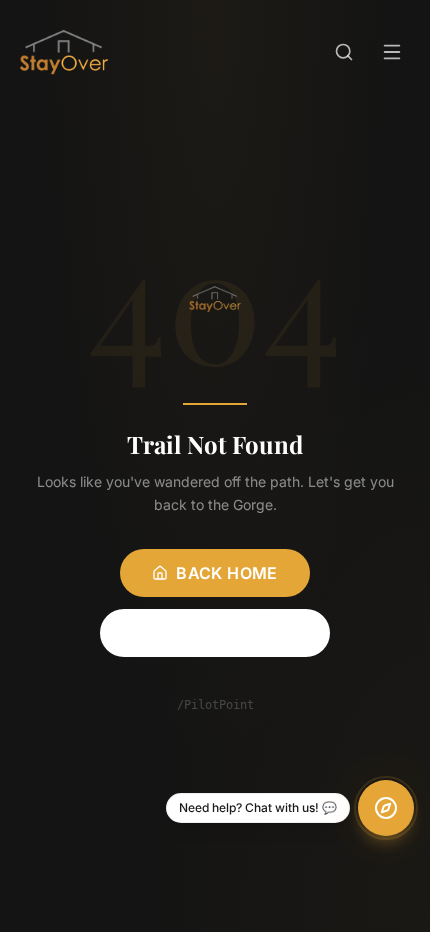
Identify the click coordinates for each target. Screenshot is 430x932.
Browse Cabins (226, 633)
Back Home (227, 573)
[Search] (344, 52)
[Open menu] (392, 52)
